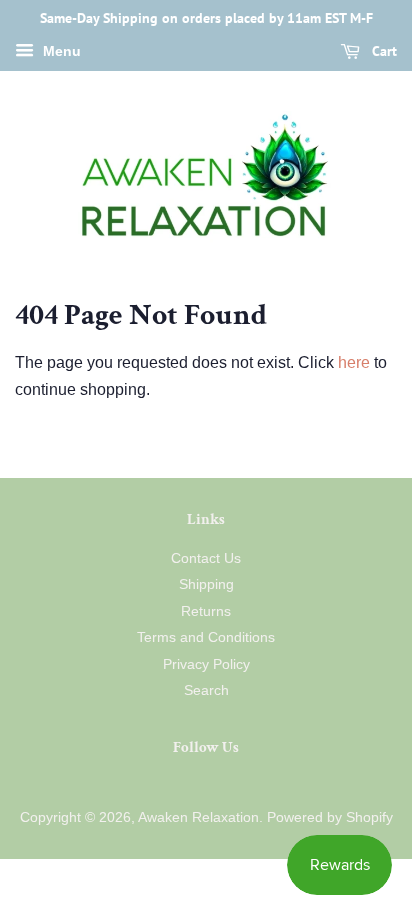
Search (206, 690)
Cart (382, 51)
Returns (206, 611)
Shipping (206, 584)
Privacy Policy (206, 664)
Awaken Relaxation (198, 817)
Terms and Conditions (206, 637)
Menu (60, 51)
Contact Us (206, 558)
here (354, 362)
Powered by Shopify (330, 817)
